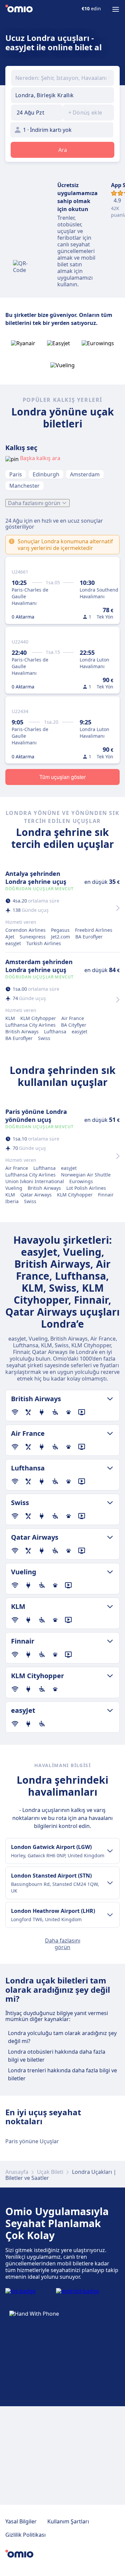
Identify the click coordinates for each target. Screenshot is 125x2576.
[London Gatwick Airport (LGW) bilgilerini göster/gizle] (110, 1851)
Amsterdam (85, 474)
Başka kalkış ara (40, 458)
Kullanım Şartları (68, 2521)
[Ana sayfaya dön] (19, 9)
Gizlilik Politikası (25, 2535)
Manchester (24, 486)
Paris (16, 474)
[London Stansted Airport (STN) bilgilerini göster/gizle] (110, 1883)
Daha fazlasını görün (34, 503)
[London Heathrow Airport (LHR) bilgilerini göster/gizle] (110, 1915)
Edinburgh (46, 474)
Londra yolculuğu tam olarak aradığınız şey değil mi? (62, 2037)
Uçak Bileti (50, 2172)
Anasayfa (17, 2172)
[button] (37, 113)
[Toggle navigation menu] (116, 9)
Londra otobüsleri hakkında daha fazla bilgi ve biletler (57, 2056)
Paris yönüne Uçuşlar (32, 2141)
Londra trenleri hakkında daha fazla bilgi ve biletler (62, 2074)
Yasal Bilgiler (21, 2521)
